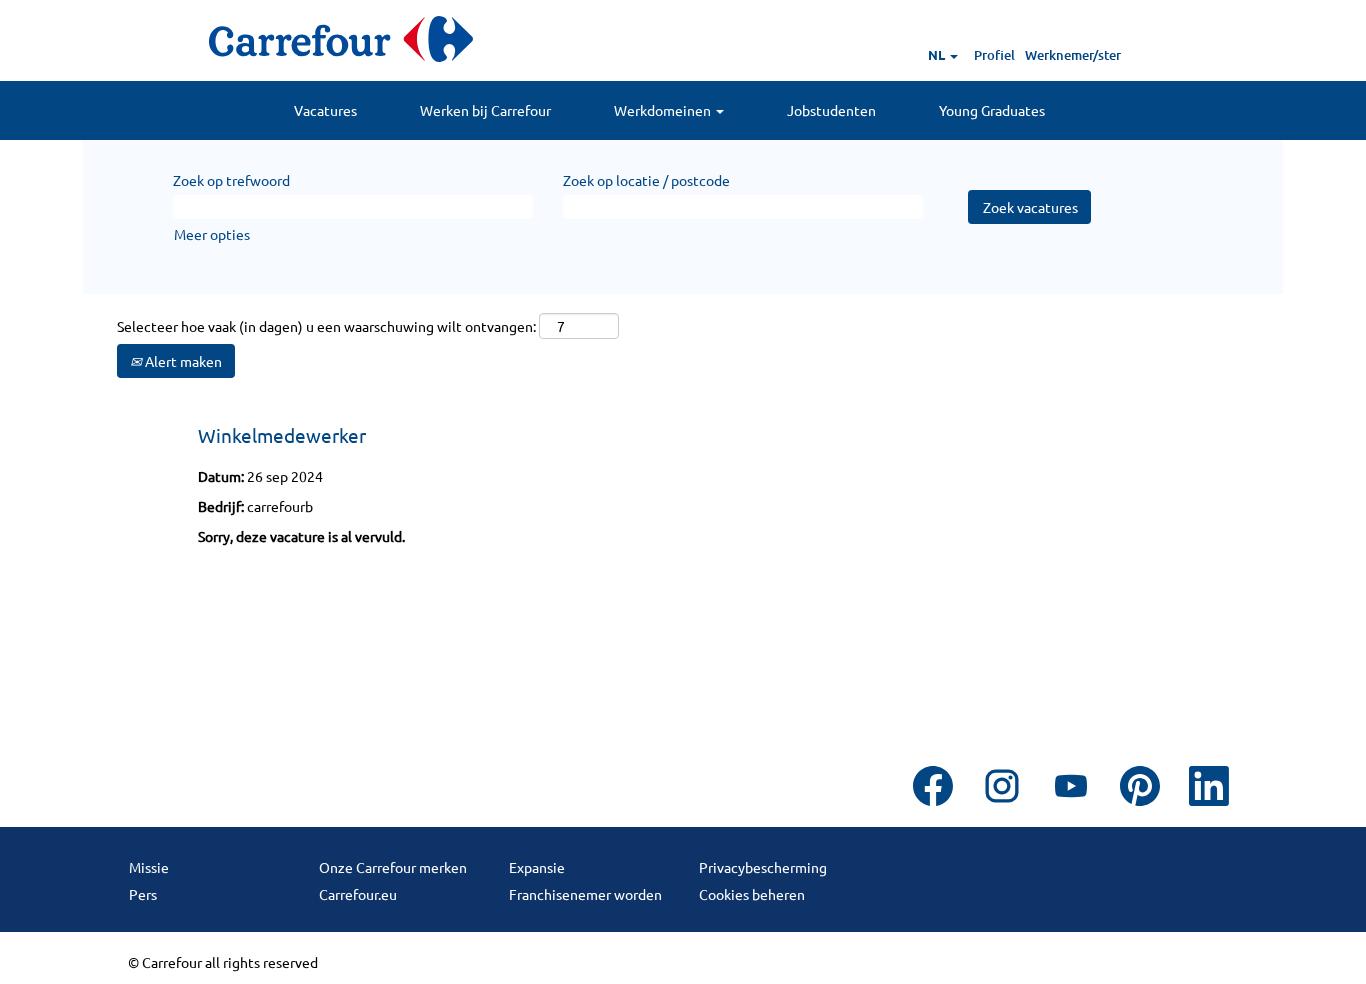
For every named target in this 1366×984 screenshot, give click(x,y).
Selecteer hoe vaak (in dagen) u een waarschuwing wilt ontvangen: (326, 326)
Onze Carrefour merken (393, 867)
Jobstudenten (831, 110)
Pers (143, 894)
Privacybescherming (763, 867)
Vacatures (325, 110)
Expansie (537, 867)
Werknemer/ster (1073, 55)
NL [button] (938, 54)
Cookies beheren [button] (752, 894)
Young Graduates (992, 110)
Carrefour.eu (358, 894)
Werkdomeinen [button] (664, 110)
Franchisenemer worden (585, 894)
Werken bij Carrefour (485, 110)
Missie (149, 867)
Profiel (994, 55)
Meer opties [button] (212, 234)
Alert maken (182, 361)
